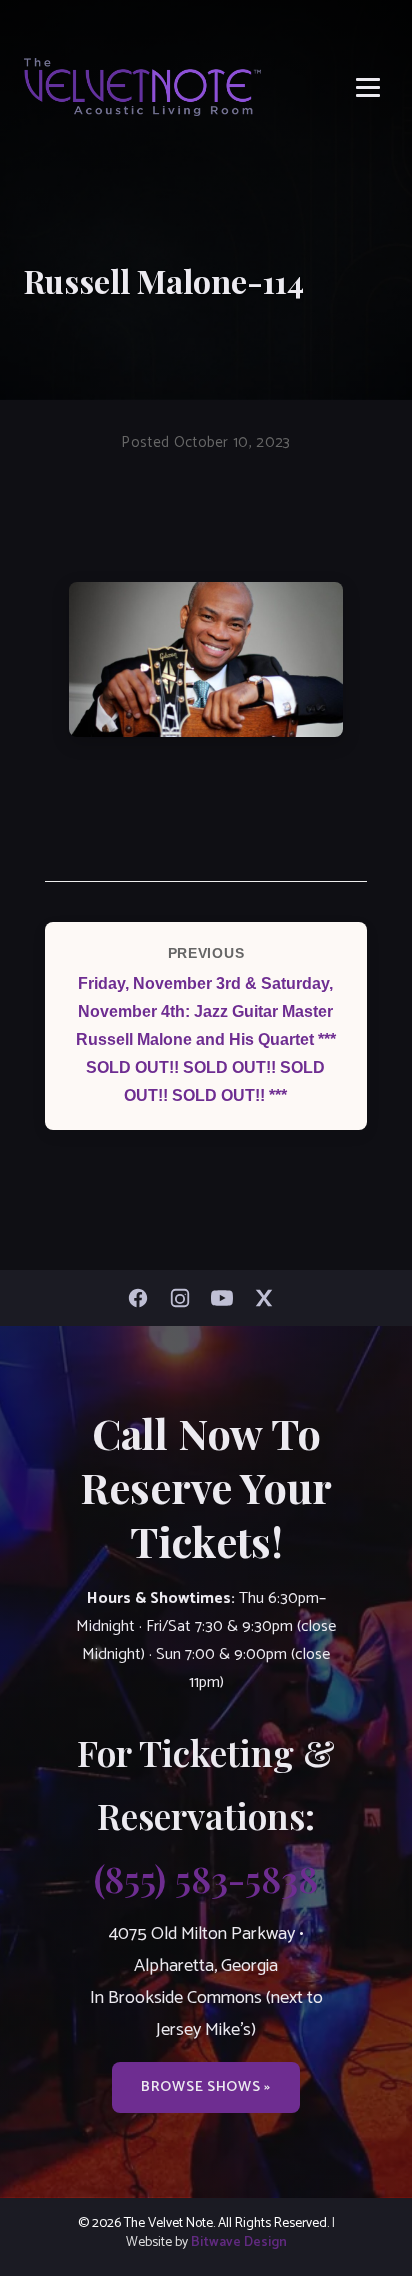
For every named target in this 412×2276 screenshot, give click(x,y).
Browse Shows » (206, 2087)
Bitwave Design (239, 2242)
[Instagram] (185, 1298)
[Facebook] (143, 1298)
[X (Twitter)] (269, 1298)
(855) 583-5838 (206, 1878)
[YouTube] (227, 1298)
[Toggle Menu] (368, 87)
